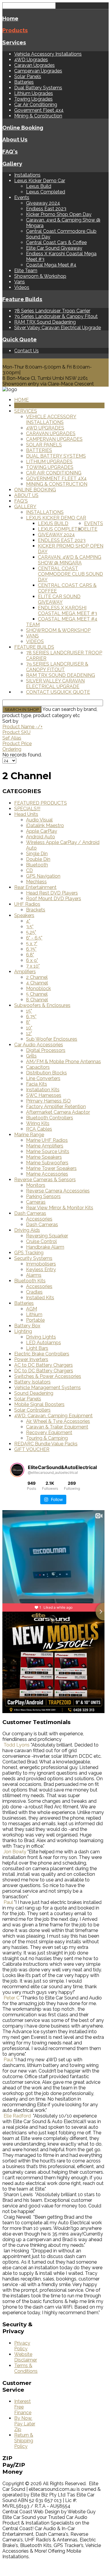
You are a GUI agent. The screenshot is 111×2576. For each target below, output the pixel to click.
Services (14, 42)
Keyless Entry (41, 1270)
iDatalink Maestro (45, 825)
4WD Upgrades (31, 60)
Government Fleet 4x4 (39, 110)
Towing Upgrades (33, 99)
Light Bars (37, 1348)
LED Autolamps (44, 1343)
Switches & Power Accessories (48, 1376)
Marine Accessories (47, 1174)
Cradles (34, 1292)
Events (22, 197)
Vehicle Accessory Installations (48, 54)
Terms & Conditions (26, 2368)
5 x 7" (32, 944)
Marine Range (29, 1135)
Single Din (37, 854)
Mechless (36, 882)
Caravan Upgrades (34, 65)
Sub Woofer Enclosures (52, 1039)
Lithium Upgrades (34, 93)
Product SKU (16, 732)
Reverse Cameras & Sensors (45, 1180)
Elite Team (26, 271)
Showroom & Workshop (40, 276)
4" (28, 921)
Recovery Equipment (49, 1433)
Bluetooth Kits (30, 1281)
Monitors (36, 1185)
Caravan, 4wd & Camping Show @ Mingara (70, 560)
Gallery (12, 164)
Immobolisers (41, 1264)
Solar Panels (28, 76)
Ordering (12, 749)
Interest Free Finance (23, 2407)
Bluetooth (37, 865)
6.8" (30, 955)
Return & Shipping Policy (24, 2441)
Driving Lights (41, 1337)
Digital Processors (46, 1050)
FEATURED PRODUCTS (41, 803)
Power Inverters (31, 1359)
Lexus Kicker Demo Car (40, 181)
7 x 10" (33, 966)
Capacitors (38, 1067)
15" (29, 1011)
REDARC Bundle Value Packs (46, 1444)
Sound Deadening (34, 1393)
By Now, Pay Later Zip (25, 2424)
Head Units (26, 814)
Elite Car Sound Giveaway (54, 248)
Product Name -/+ (22, 727)
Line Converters (43, 1078)
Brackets (36, 910)
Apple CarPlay (42, 831)
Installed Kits (40, 1298)
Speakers (24, 915)
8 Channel (37, 1000)
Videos (22, 287)
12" (29, 1033)
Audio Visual (39, 820)
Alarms (34, 1275)
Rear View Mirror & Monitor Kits (60, 1208)
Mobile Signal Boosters (39, 1404)
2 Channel (37, 977)
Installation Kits (43, 1090)
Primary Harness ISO (48, 1101)
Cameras (36, 1202)
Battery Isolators (32, 1382)
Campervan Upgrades (38, 71)
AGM (32, 1309)
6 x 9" (32, 960)
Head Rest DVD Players (52, 893)
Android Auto (41, 837)
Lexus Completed (46, 192)
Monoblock (38, 988)
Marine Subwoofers (47, 1163)
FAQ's (10, 151)
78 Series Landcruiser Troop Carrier (52, 311)
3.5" (30, 927)
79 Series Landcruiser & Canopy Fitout (56, 316)
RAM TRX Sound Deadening (45, 322)
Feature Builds (22, 299)
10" (29, 1028)
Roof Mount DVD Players (54, 899)
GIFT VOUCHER (32, 1449)
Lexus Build (39, 186)
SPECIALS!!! (27, 809)
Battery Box (27, 1326)
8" (28, 1022)
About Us (15, 139)
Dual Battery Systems (38, 88)
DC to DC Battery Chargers (44, 1371)
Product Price (17, 744)
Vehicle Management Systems (48, 1388)
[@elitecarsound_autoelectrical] (17, 1470)
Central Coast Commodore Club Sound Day (70, 574)
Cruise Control (41, 1241)
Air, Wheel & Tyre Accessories (58, 1421)
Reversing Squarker (47, 1236)
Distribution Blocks (46, 1073)
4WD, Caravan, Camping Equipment (53, 1416)
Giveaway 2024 (43, 203)
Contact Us (26, 351)
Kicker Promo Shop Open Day (59, 214)
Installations (27, 175)
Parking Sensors (43, 1196)
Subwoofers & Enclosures (42, 1005)
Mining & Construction (38, 116)
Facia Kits (37, 1084)
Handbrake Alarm (45, 1247)
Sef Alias (12, 738)
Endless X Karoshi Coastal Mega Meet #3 (67, 611)
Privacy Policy (22, 2346)
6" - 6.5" (34, 938)
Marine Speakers (44, 1157)
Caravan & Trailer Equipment (57, 1427)
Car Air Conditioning (36, 105)
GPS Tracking (29, 1253)
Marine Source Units (48, 1151)
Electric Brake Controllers (42, 1354)
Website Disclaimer (26, 2357)
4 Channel (37, 983)
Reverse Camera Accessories (58, 1191)
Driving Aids (27, 1230)
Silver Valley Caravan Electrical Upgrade (58, 328)
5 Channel (37, 994)
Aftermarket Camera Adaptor (58, 1112)
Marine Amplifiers (45, 1146)
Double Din (38, 859)
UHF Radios (27, 904)
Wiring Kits (38, 1123)
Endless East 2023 (46, 209)
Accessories (39, 1219)
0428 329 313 (17, 361)
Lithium (34, 1314)
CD (29, 870)
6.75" (31, 949)
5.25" (31, 932)
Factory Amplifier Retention (56, 1107)
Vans (20, 282)
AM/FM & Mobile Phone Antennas (63, 1062)
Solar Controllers (32, 1410)
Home (10, 18)
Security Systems (33, 1258)
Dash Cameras (30, 1213)
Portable (35, 1320)
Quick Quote (20, 339)
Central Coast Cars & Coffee (56, 242)
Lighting (23, 1331)
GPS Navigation (43, 876)
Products (15, 30)
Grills (31, 1056)
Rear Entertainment (35, 887)
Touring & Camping (47, 1438)
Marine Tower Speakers (51, 1168)
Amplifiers (25, 972)
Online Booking (23, 127)
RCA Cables (39, 1129)
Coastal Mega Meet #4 (51, 265)
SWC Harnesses (44, 1095)
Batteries (24, 82)
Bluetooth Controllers (50, 1118)
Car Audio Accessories (39, 1045)
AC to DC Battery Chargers (44, 1365)
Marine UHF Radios (47, 1140)
